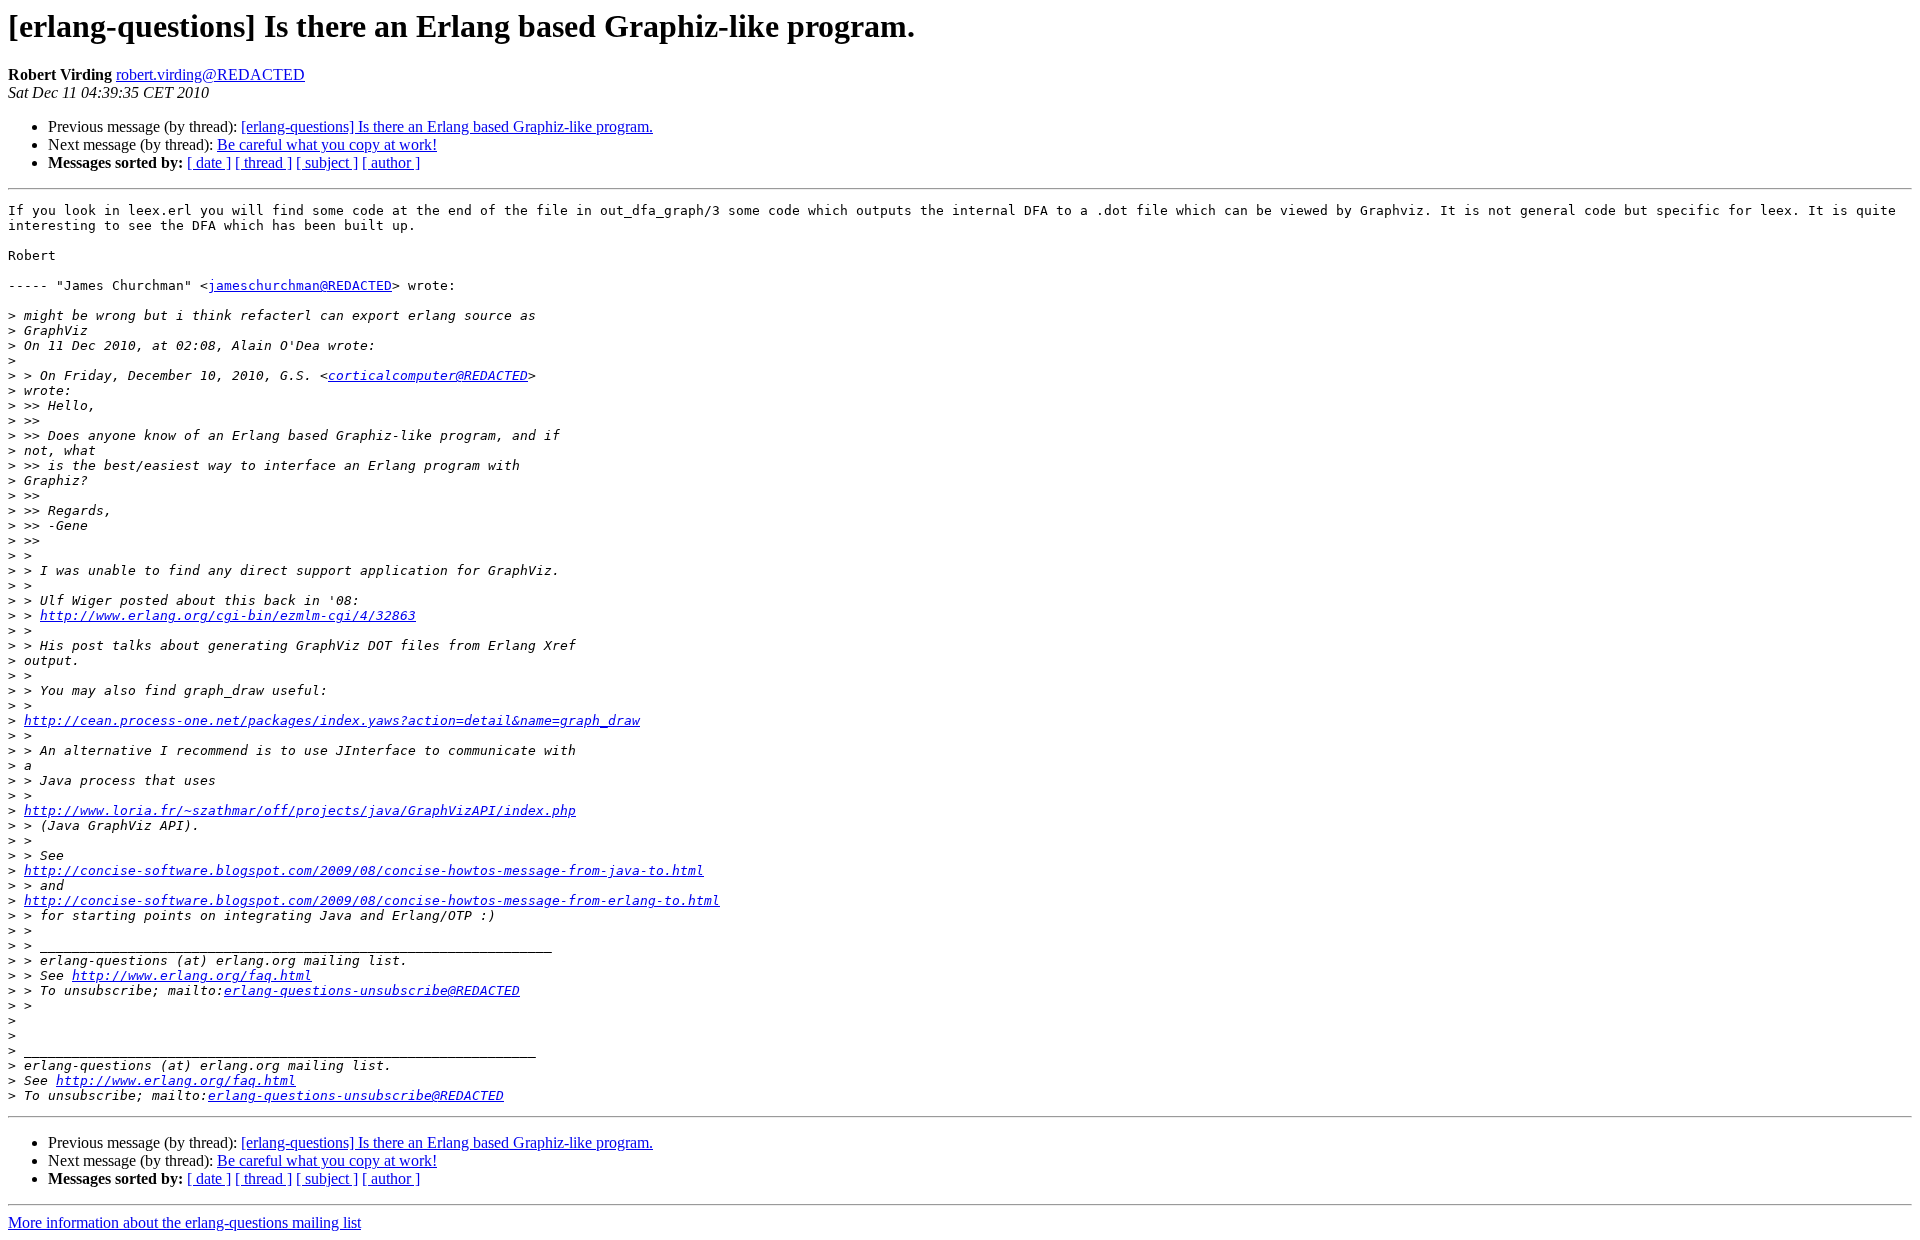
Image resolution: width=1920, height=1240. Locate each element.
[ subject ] (327, 162)
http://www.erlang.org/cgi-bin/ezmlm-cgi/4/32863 (228, 615)
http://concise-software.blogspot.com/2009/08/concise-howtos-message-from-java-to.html (364, 870)
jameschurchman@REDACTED (300, 285)
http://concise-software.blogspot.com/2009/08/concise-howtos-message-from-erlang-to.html (372, 900)
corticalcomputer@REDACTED (428, 375)
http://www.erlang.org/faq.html (192, 975)
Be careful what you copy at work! (327, 144)
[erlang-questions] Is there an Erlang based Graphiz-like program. (447, 126)
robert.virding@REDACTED (210, 74)
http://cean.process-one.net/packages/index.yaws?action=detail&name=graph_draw (332, 720)
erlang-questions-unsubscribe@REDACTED (372, 990)
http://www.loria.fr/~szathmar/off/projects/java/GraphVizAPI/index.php (300, 810)
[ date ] (209, 162)
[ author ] (391, 162)
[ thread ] (263, 162)
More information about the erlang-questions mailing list (184, 1222)
